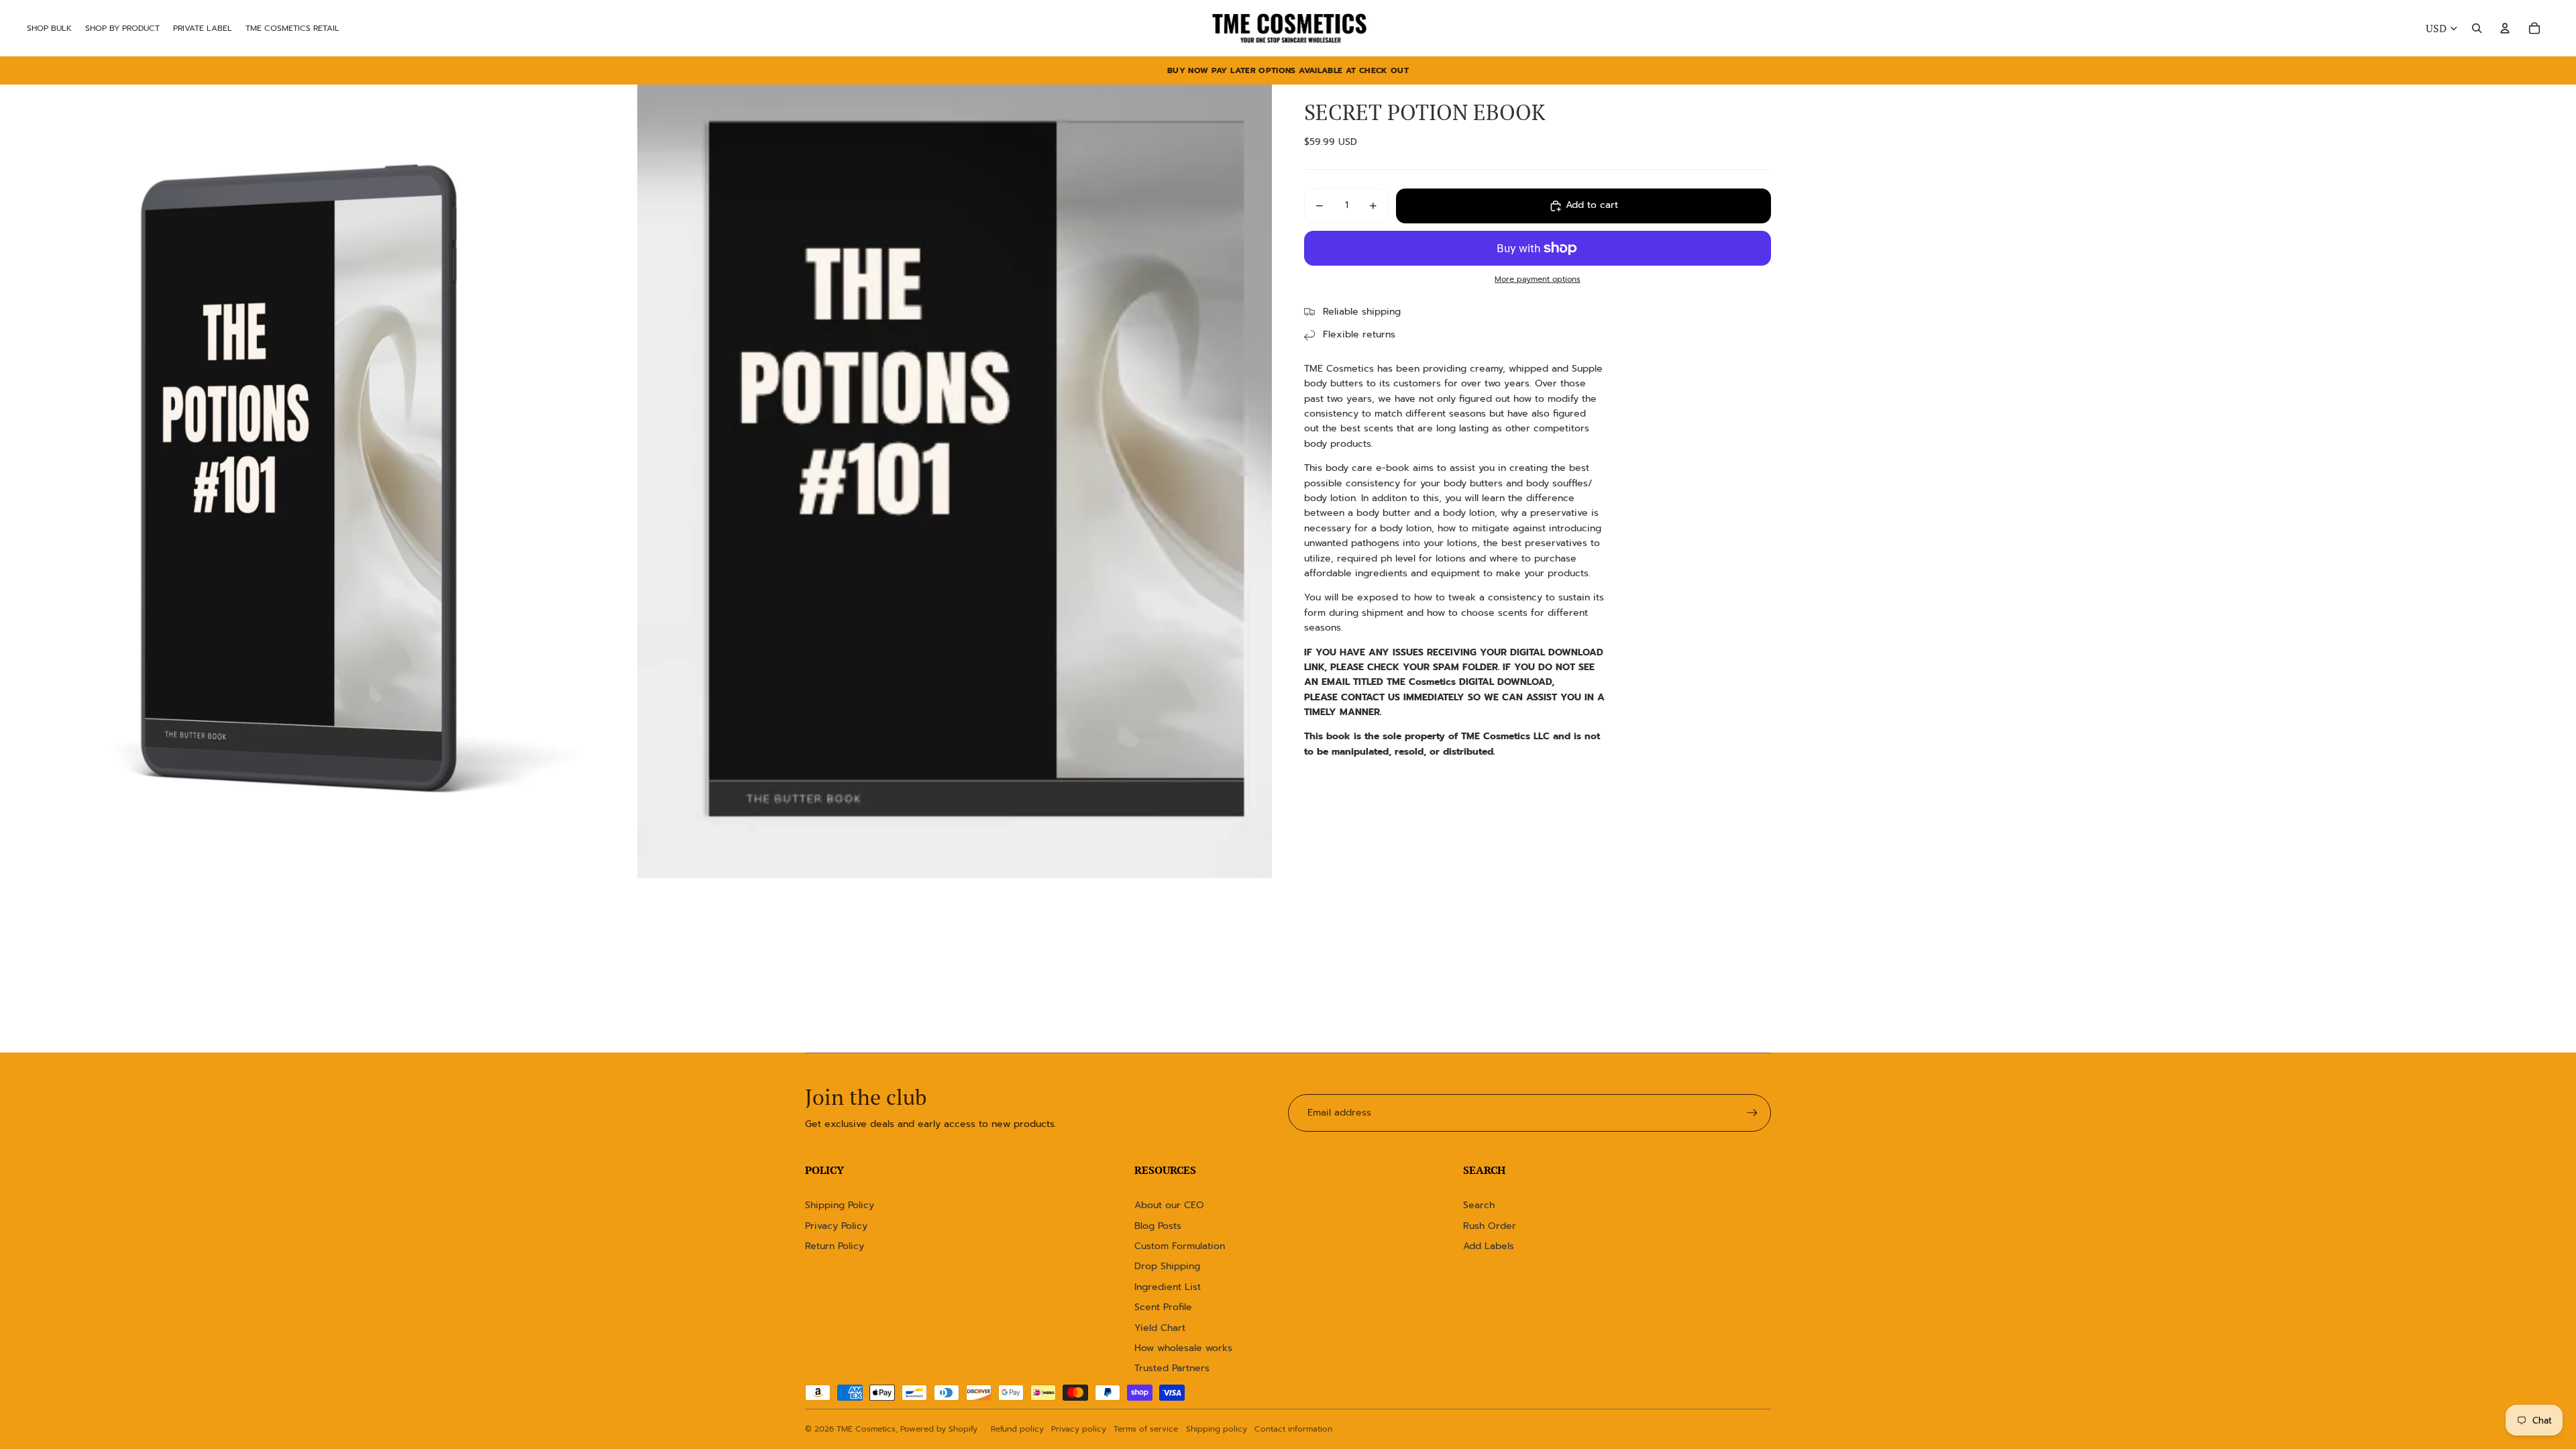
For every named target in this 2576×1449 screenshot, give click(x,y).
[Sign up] (1752, 1113)
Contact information (1293, 1429)
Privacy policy (1079, 1429)
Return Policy (835, 1246)
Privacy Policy (836, 1226)
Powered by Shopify (939, 1429)
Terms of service (1146, 1429)
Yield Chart (1160, 1328)
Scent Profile (1163, 1307)
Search (1479, 1205)
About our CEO (1169, 1205)
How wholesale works (1183, 1348)
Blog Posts (1158, 1226)
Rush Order (1490, 1226)
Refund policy (1017, 1429)
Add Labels (1489, 1246)
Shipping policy (1217, 1429)
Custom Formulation (1180, 1246)
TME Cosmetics (866, 1429)
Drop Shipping (1167, 1266)
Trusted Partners (1172, 1368)
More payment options (1538, 279)
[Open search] (2477, 28)
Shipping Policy (840, 1205)
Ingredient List (1168, 1287)
